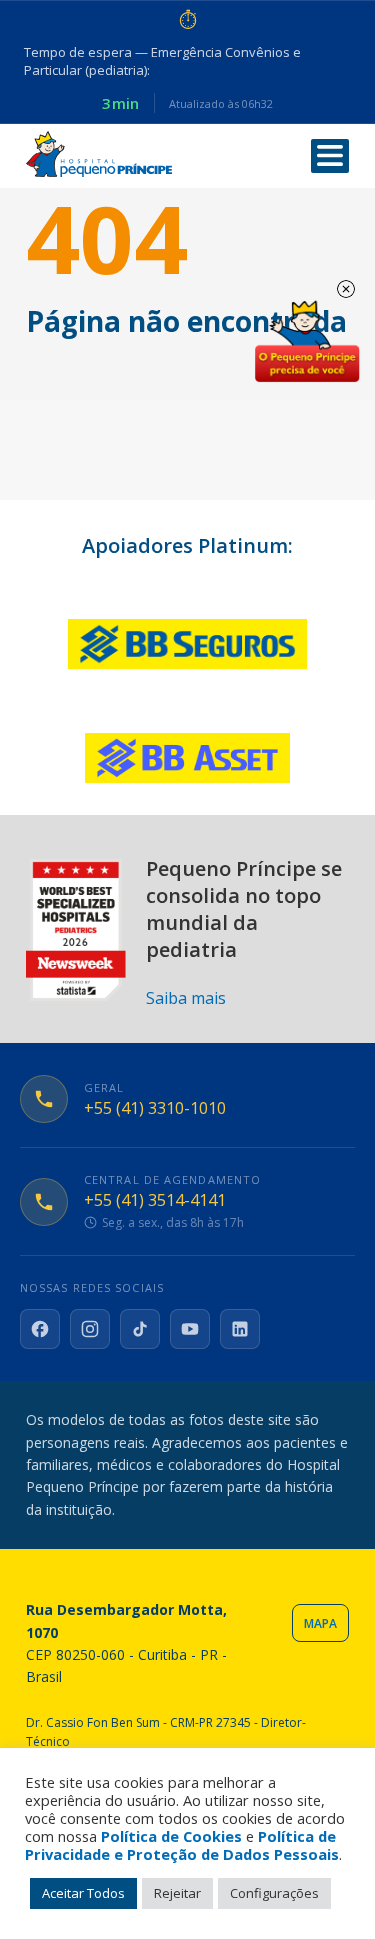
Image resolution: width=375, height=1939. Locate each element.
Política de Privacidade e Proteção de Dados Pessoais (182, 1845)
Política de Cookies (171, 1836)
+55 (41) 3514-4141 (155, 1200)
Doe (307, 342)
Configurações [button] (274, 1893)
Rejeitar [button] (177, 1893)
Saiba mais (186, 998)
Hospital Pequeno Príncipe (99, 154)
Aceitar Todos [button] (83, 1893)
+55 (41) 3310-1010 (155, 1108)
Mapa (320, 1623)
